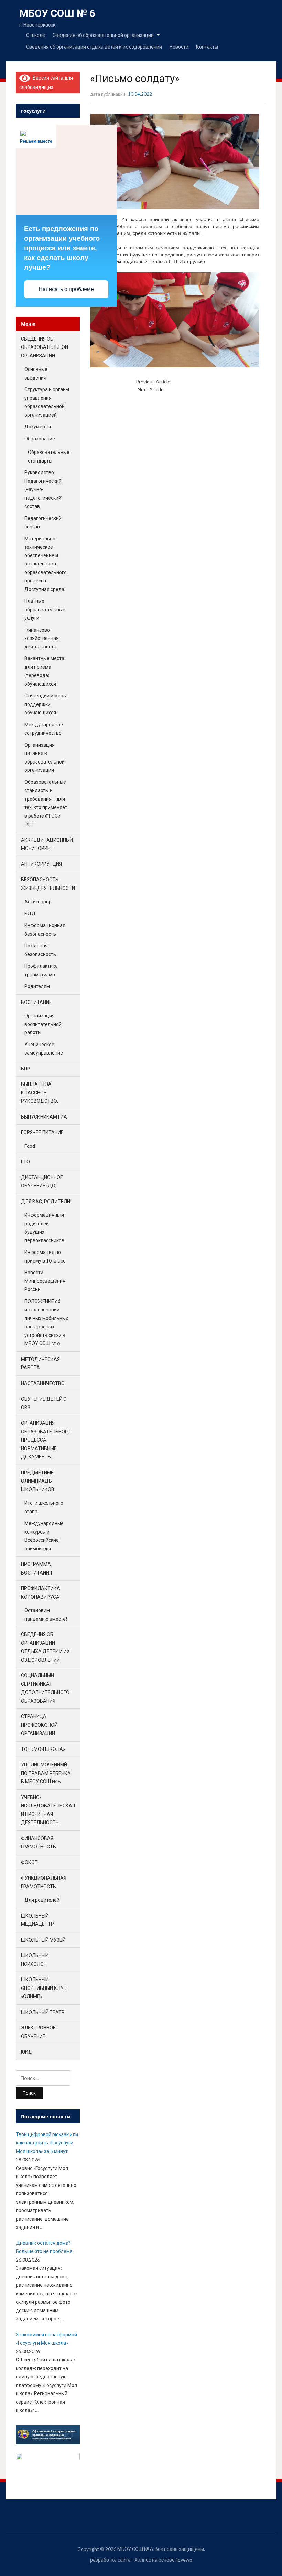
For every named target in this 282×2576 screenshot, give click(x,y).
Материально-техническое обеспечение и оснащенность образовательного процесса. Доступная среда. (46, 564)
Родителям (37, 986)
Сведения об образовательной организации (103, 35)
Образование (40, 439)
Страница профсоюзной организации (39, 1725)
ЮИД (27, 2052)
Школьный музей (43, 1940)
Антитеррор (38, 901)
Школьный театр (43, 2012)
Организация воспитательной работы (43, 1024)
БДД (30, 913)
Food (30, 1146)
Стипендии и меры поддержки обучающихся (46, 704)
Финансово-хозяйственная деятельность (42, 638)
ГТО (25, 1161)
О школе (36, 35)
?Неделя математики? (195, 381)
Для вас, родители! (46, 1201)
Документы (38, 427)
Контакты (207, 47)
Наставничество (43, 1383)
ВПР (26, 1068)
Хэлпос (143, 2560)
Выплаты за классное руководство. (40, 1092)
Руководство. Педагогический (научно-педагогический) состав (44, 489)
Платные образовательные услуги (45, 609)
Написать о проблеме (66, 289)
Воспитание (36, 1002)
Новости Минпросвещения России (45, 1281)
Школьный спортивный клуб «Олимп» (44, 1988)
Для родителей (42, 1900)
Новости (179, 47)
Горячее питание (42, 1132)
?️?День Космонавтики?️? (191, 389)
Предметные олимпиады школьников (38, 1481)
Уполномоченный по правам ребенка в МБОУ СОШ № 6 (46, 1773)
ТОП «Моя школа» (43, 1749)
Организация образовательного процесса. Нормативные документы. (46, 1440)
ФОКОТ (29, 1862)
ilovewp (184, 2560)
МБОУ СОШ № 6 (57, 13)
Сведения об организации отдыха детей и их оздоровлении (94, 47)
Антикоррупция (41, 864)
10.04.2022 (140, 94)
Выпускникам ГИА (44, 1117)
